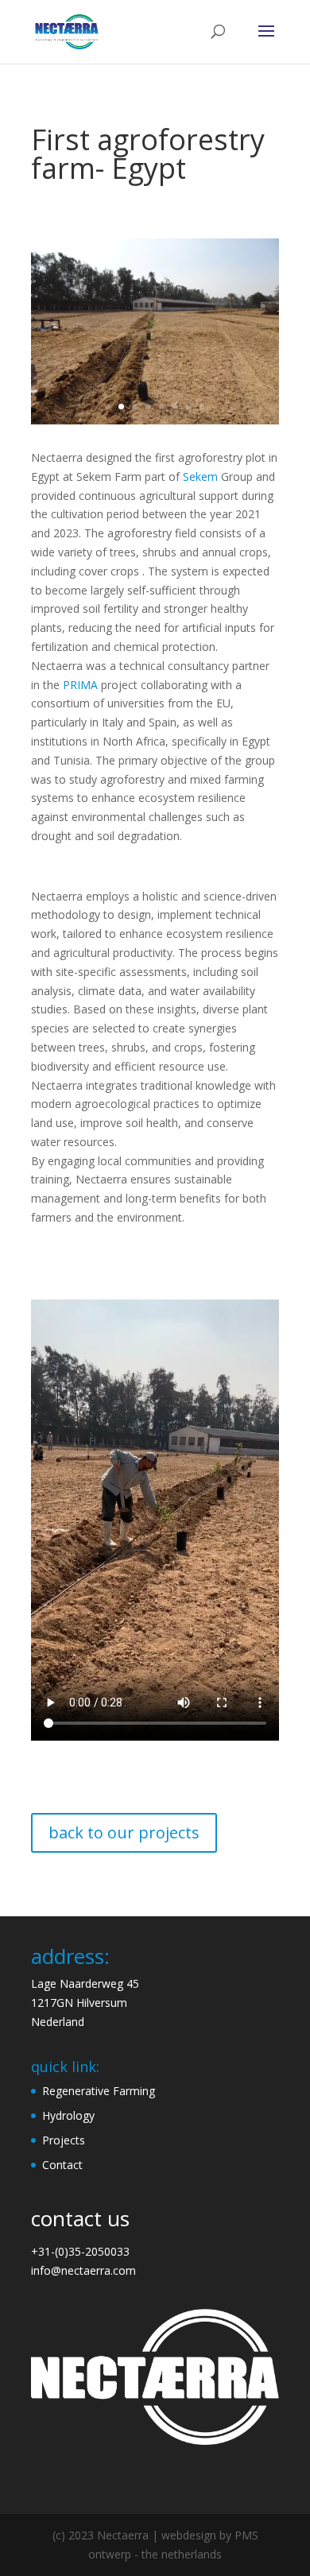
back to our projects (124, 1832)
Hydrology (68, 2115)
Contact (62, 2165)
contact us (80, 2218)
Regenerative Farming (99, 2091)
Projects (64, 2140)
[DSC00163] (155, 424)
